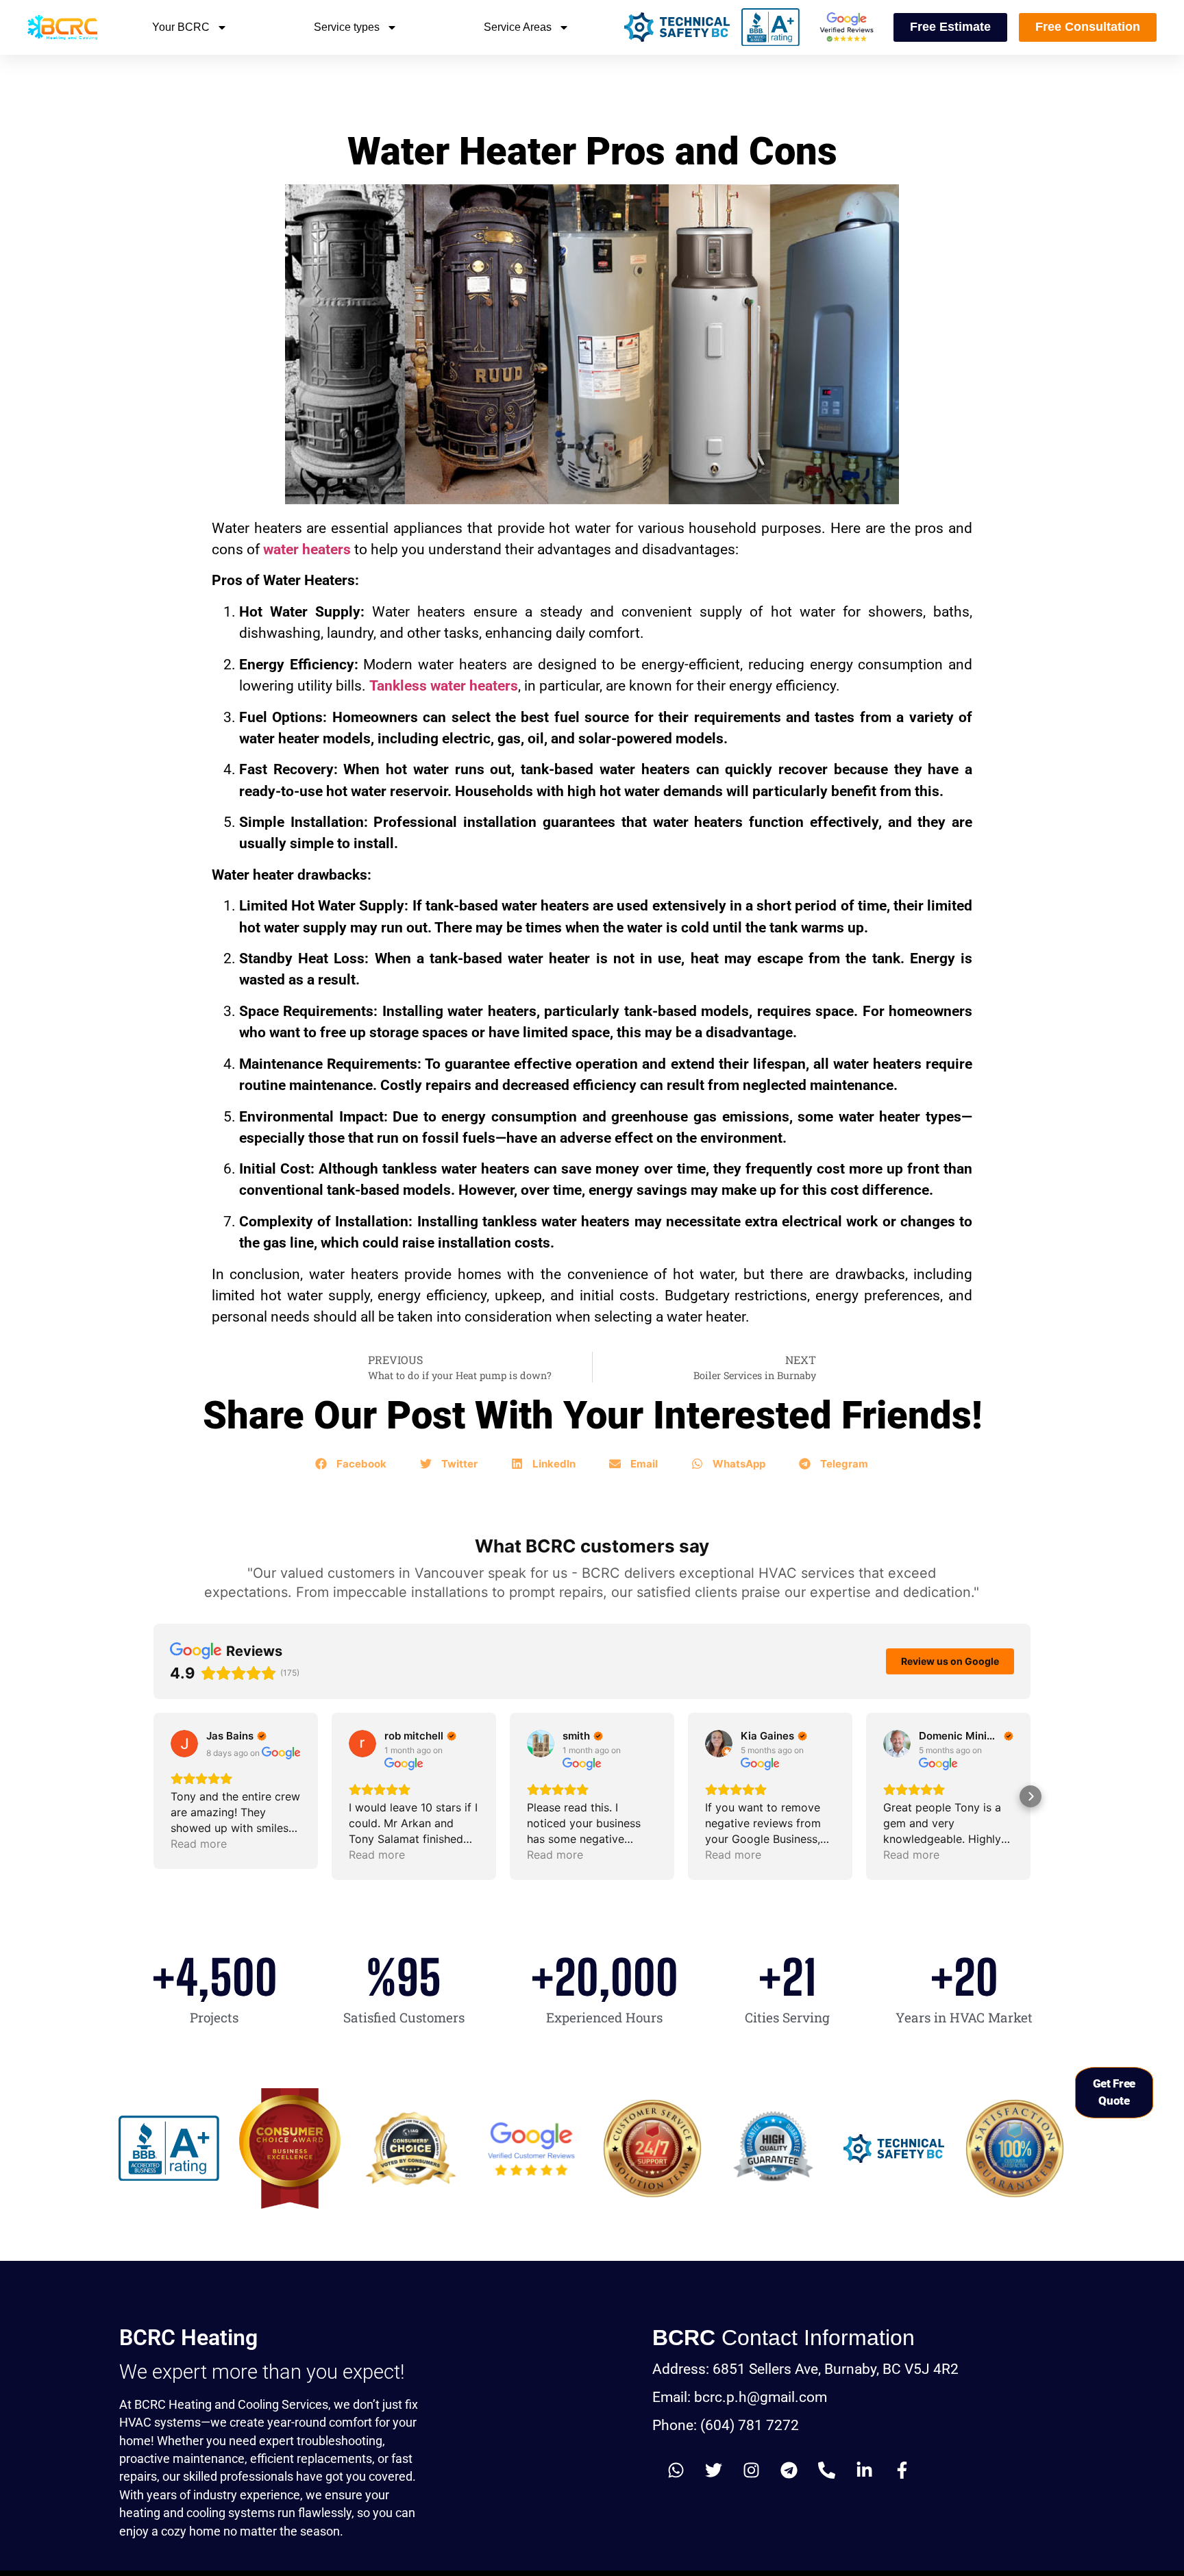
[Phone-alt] (827, 2470)
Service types (347, 27)
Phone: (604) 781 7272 (726, 2425)
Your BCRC (181, 27)
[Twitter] (714, 2470)
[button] (351, 1464)
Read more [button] (199, 1844)
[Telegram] (789, 2470)
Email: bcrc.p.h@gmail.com (740, 2397)
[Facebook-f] (902, 2470)
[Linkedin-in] (865, 2470)
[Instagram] (752, 2470)
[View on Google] (184, 1744)
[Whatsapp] (676, 2470)
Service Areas (518, 27)
